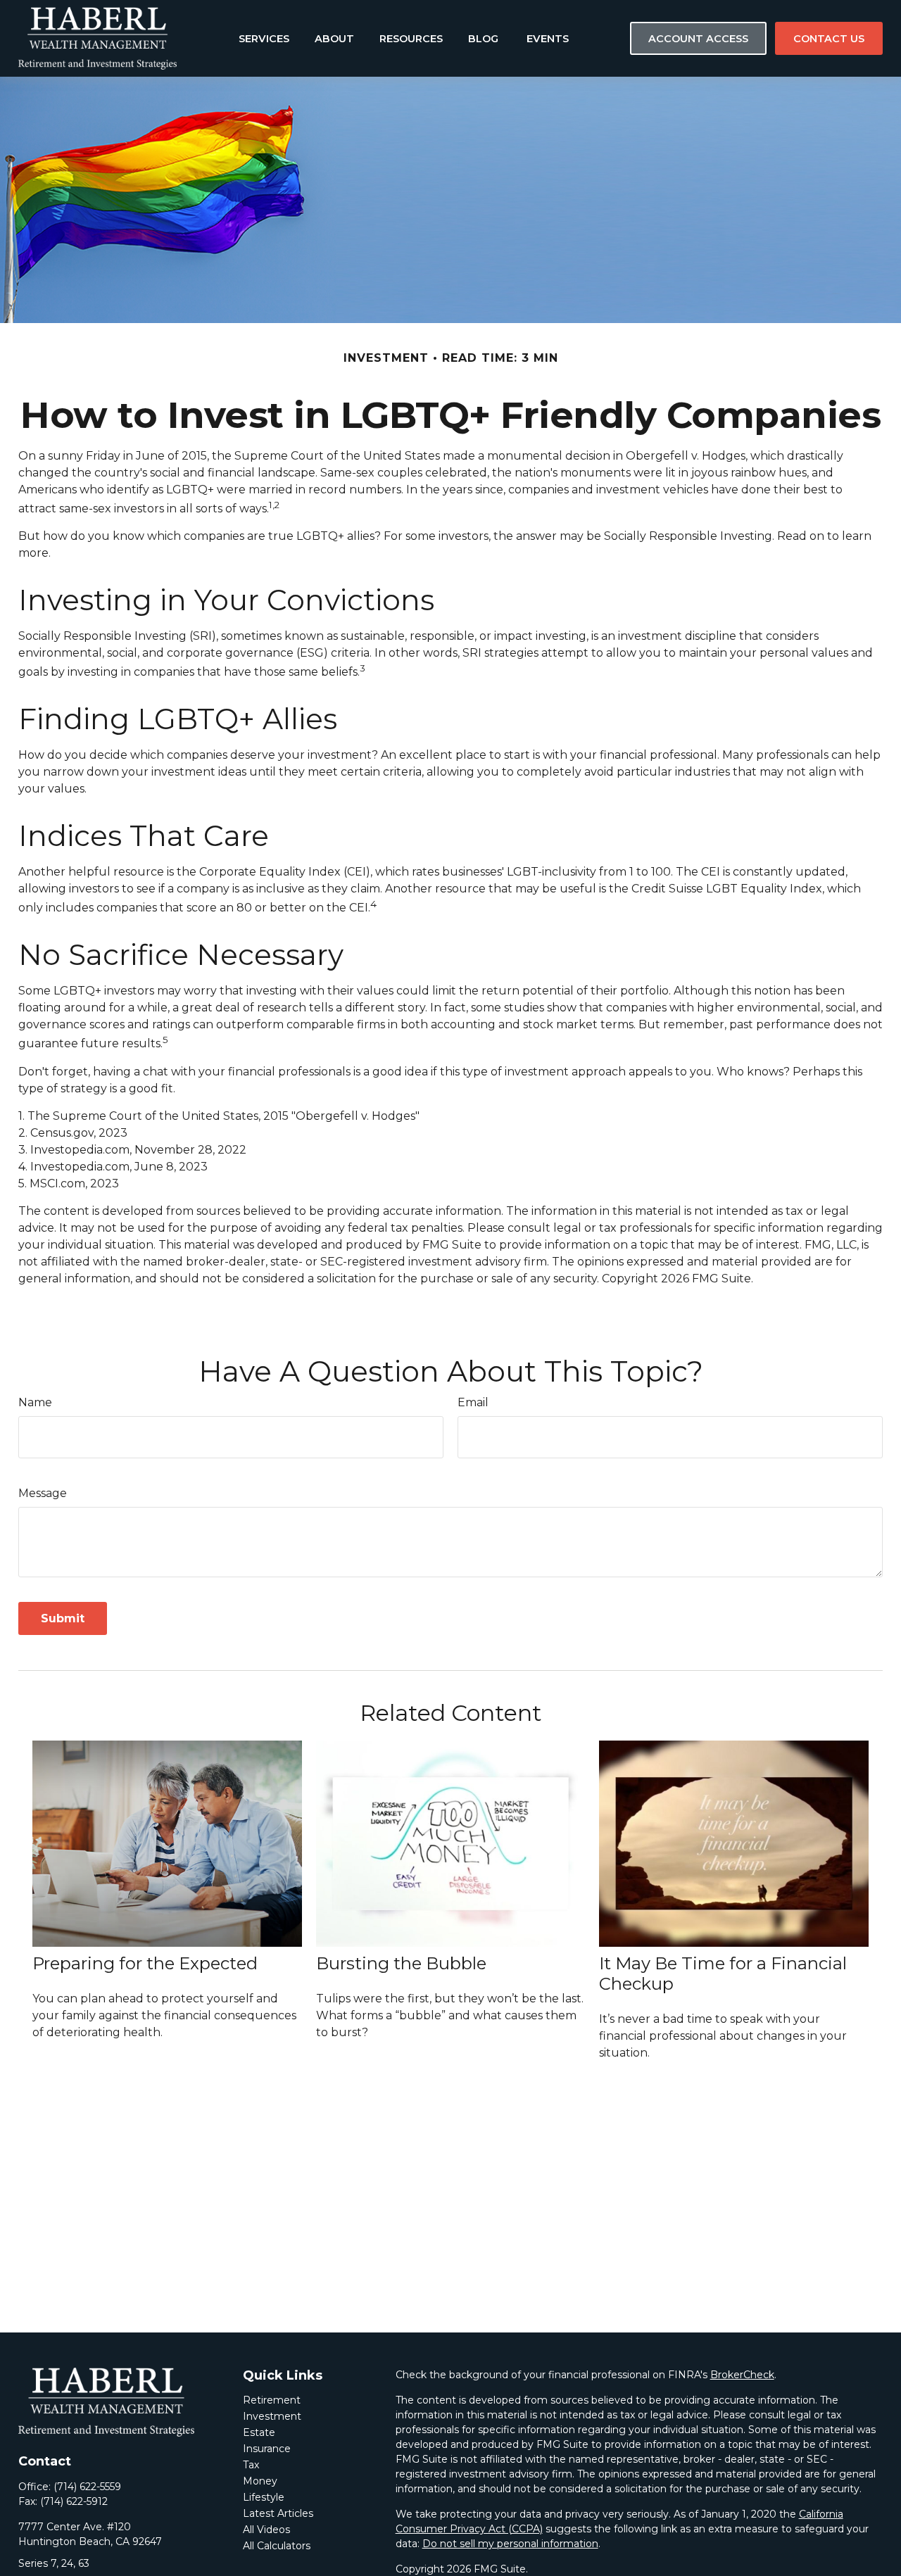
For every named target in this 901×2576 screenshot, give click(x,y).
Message (43, 1493)
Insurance (267, 2449)
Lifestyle (264, 2497)
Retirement (272, 2400)
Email (473, 1402)
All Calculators (277, 2546)
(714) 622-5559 (87, 2487)
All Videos (266, 2530)
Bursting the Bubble (401, 1963)
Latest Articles (278, 2513)
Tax (251, 2465)
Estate (259, 2432)
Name (35, 1402)
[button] (264, 38)
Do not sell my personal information (510, 2544)
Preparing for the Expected (145, 1963)
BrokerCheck (742, 2375)
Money (260, 2481)
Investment (272, 2416)
